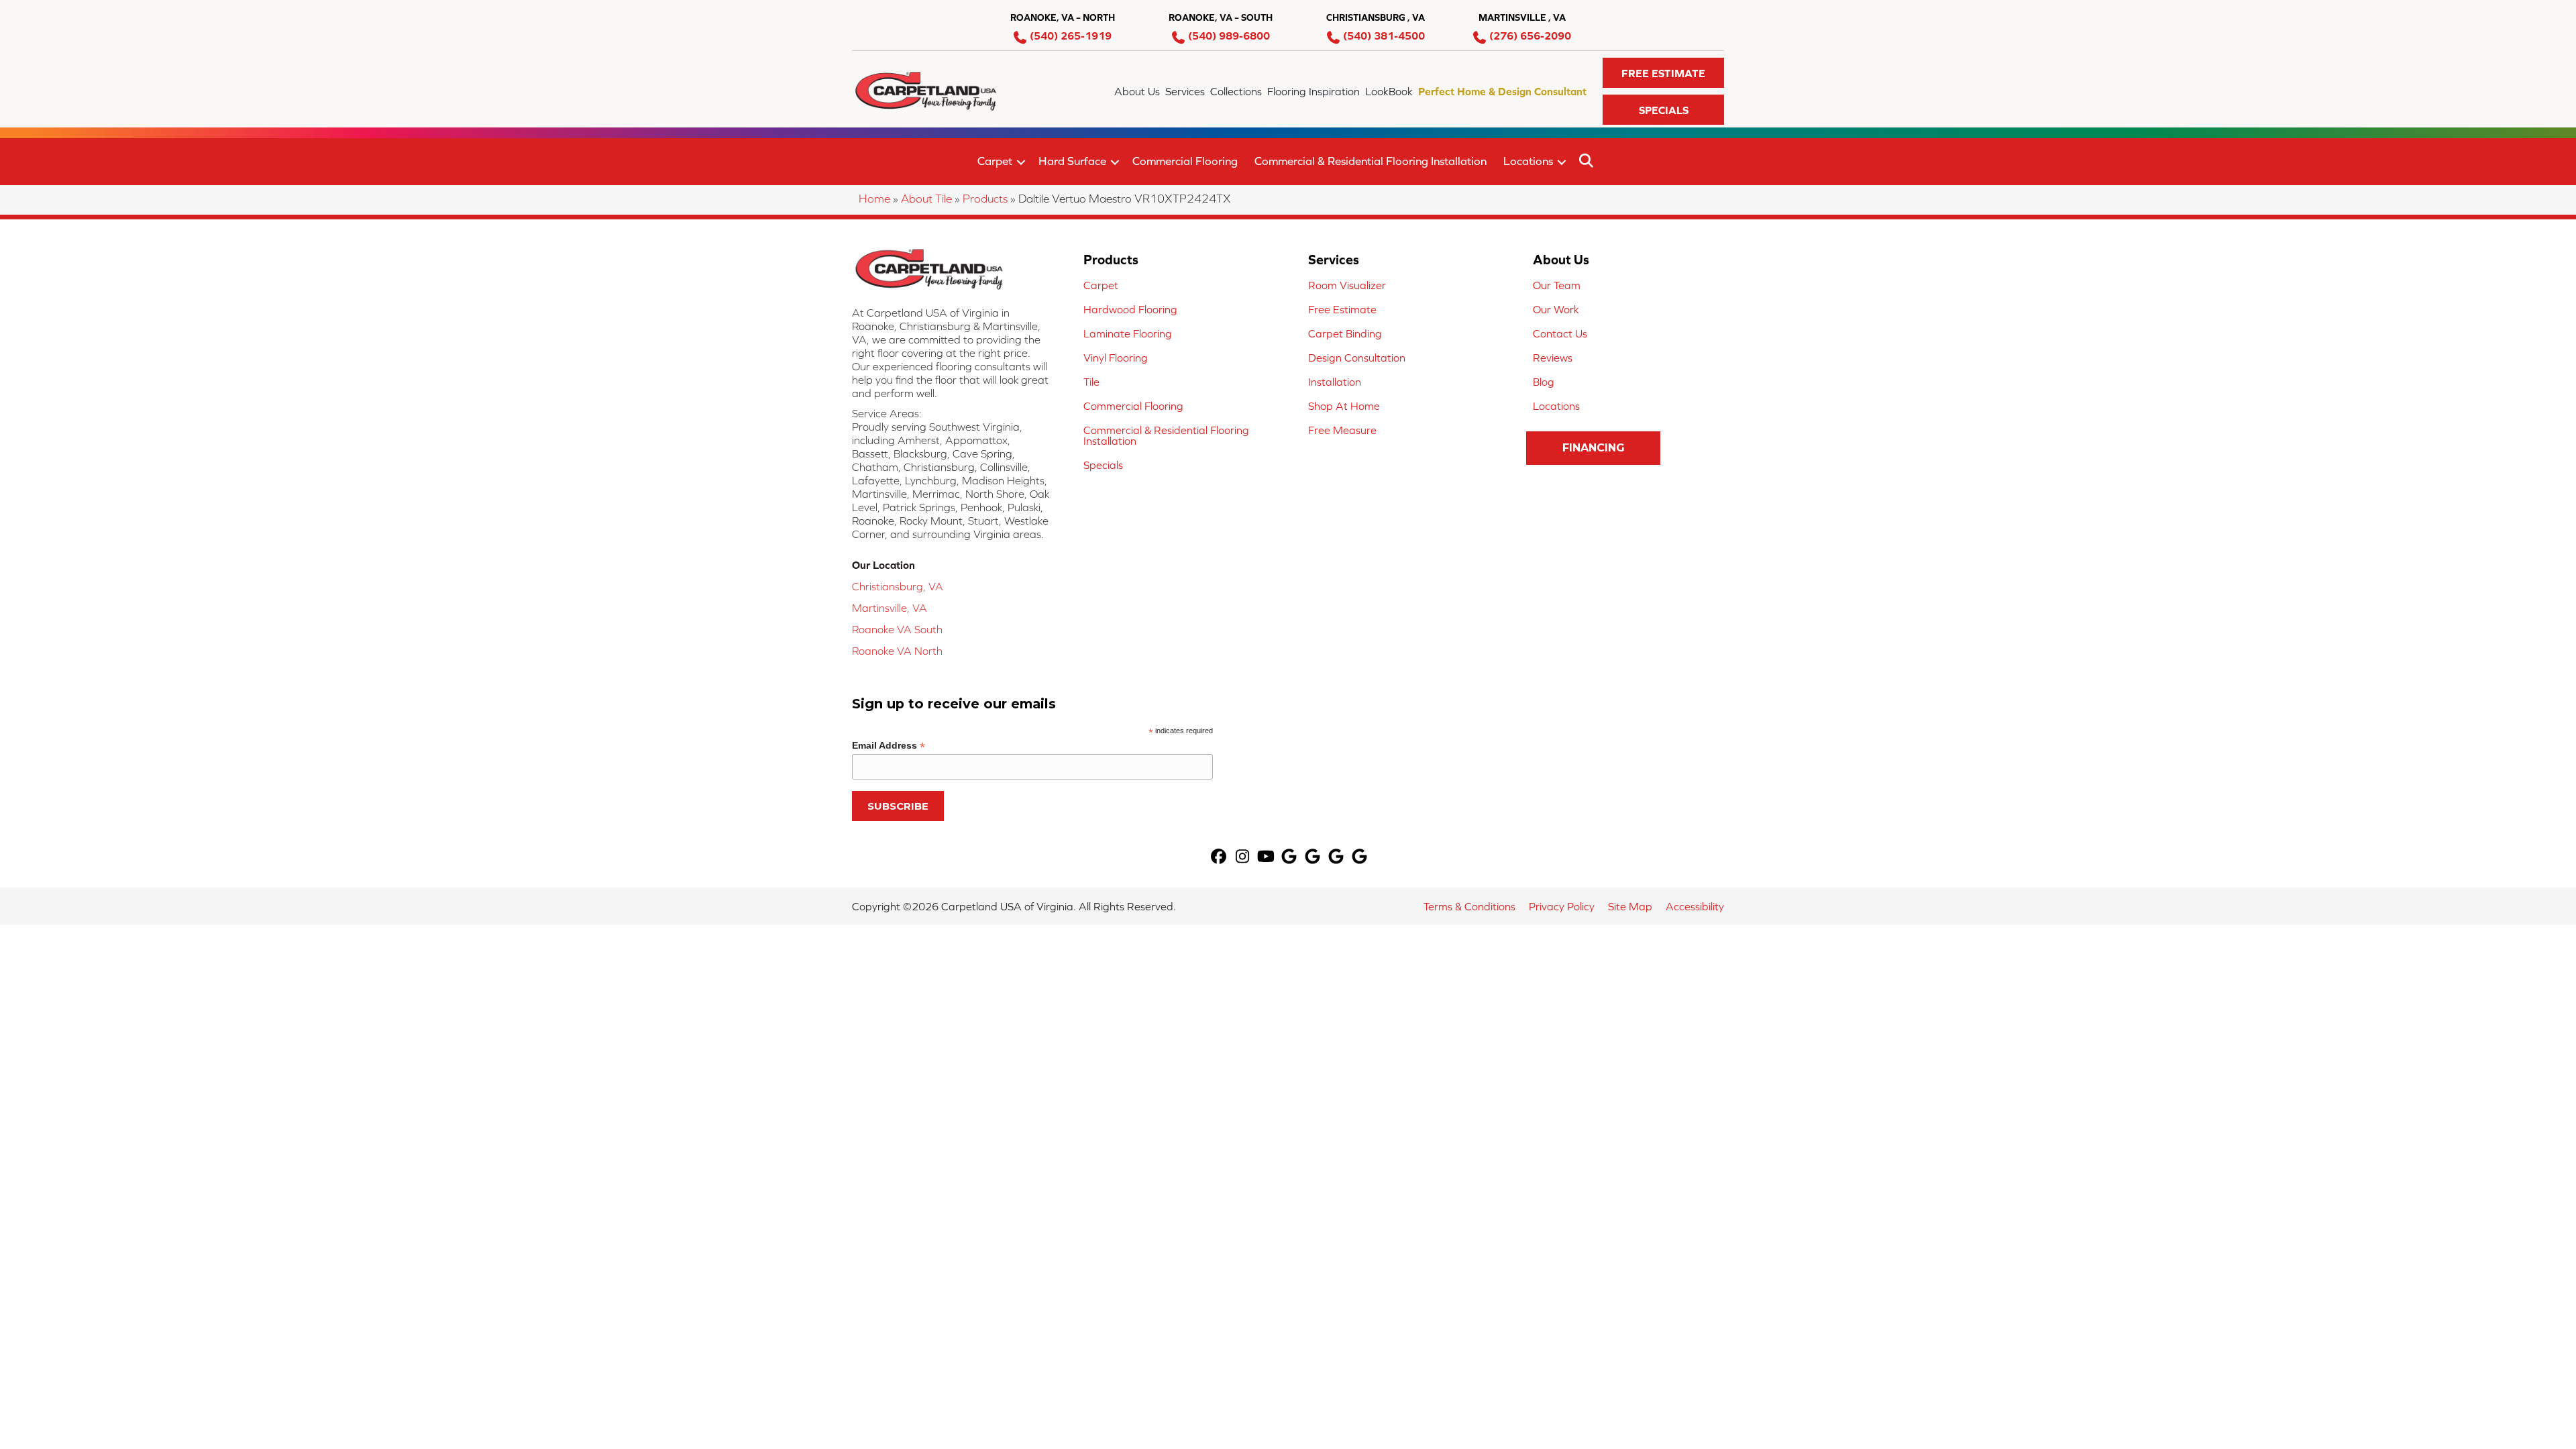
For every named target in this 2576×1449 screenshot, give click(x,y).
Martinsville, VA (890, 608)
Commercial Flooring (1185, 161)
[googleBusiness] (1290, 858)
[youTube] (1266, 858)
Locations (1528, 161)
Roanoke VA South (897, 629)
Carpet (995, 161)
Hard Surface (1072, 161)
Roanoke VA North (897, 651)
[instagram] (1243, 858)
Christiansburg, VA (898, 586)
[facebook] (1219, 858)
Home (874, 199)
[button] (1663, 73)
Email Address (889, 746)
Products (985, 199)
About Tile (926, 199)
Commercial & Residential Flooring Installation (1371, 161)
